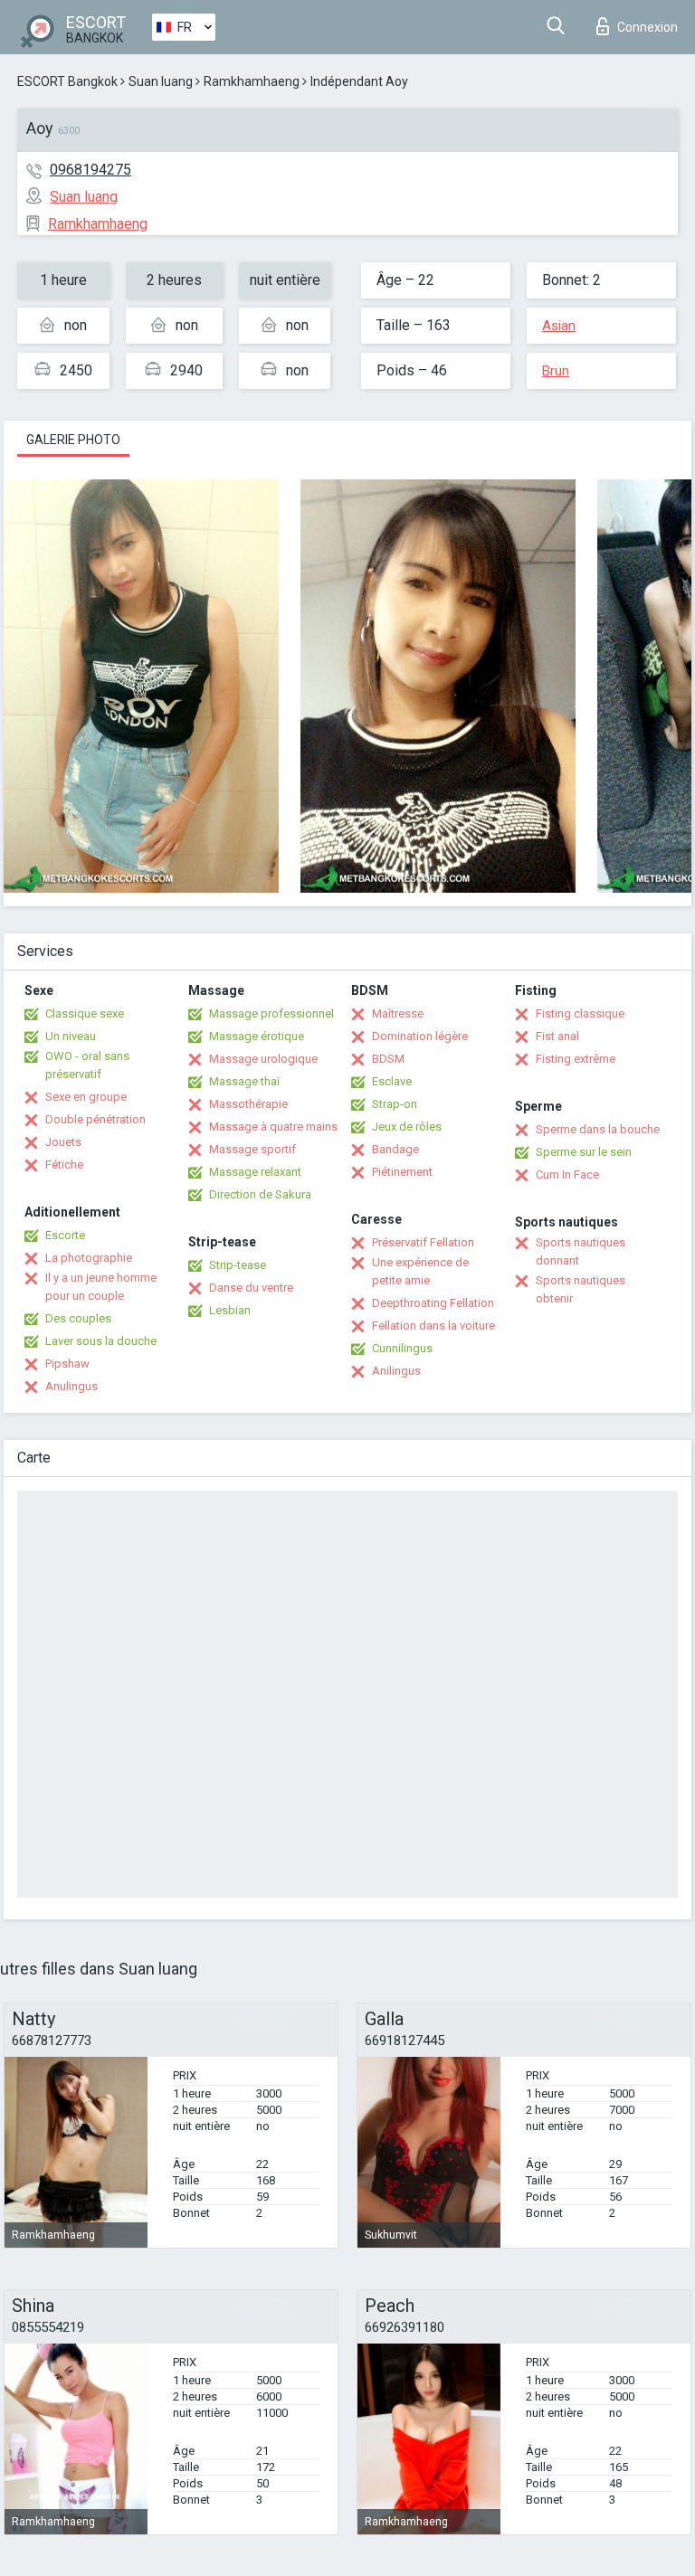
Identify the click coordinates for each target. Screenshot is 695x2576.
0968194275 (90, 170)
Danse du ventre (251, 1288)
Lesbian (230, 1310)
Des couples (78, 1318)
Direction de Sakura (260, 1194)
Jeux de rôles (407, 1127)
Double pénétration (95, 1119)
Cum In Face (567, 1174)
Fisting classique (580, 1013)
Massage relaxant (255, 1172)
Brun (556, 371)
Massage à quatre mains (273, 1127)
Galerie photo (73, 440)
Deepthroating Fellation (433, 1303)
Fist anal (557, 1036)
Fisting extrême (576, 1059)
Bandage (395, 1149)
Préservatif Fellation (423, 1242)
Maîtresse (398, 1013)
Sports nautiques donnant (581, 1251)
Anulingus (71, 1386)
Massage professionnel (271, 1013)
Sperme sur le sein (584, 1152)
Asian (559, 326)
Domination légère (420, 1036)
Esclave (392, 1081)
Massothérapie (248, 1104)
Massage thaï (244, 1081)
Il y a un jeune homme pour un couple (101, 1287)
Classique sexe (85, 1013)
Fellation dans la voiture (433, 1326)
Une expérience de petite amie (420, 1271)
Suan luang (161, 81)
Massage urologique (263, 1059)
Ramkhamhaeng (252, 81)
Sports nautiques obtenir (581, 1289)
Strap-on (395, 1104)
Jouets (63, 1142)
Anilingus (396, 1371)
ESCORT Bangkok (67, 81)
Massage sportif (252, 1149)
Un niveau (71, 1036)
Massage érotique (257, 1036)
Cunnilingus (402, 1348)
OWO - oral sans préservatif (87, 1065)
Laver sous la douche (101, 1341)
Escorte (65, 1235)
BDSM (388, 1059)
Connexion (647, 27)
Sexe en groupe (86, 1097)
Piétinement (402, 1172)
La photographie (89, 1258)
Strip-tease (238, 1265)
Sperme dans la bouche (598, 1129)
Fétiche (64, 1165)
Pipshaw (67, 1364)
